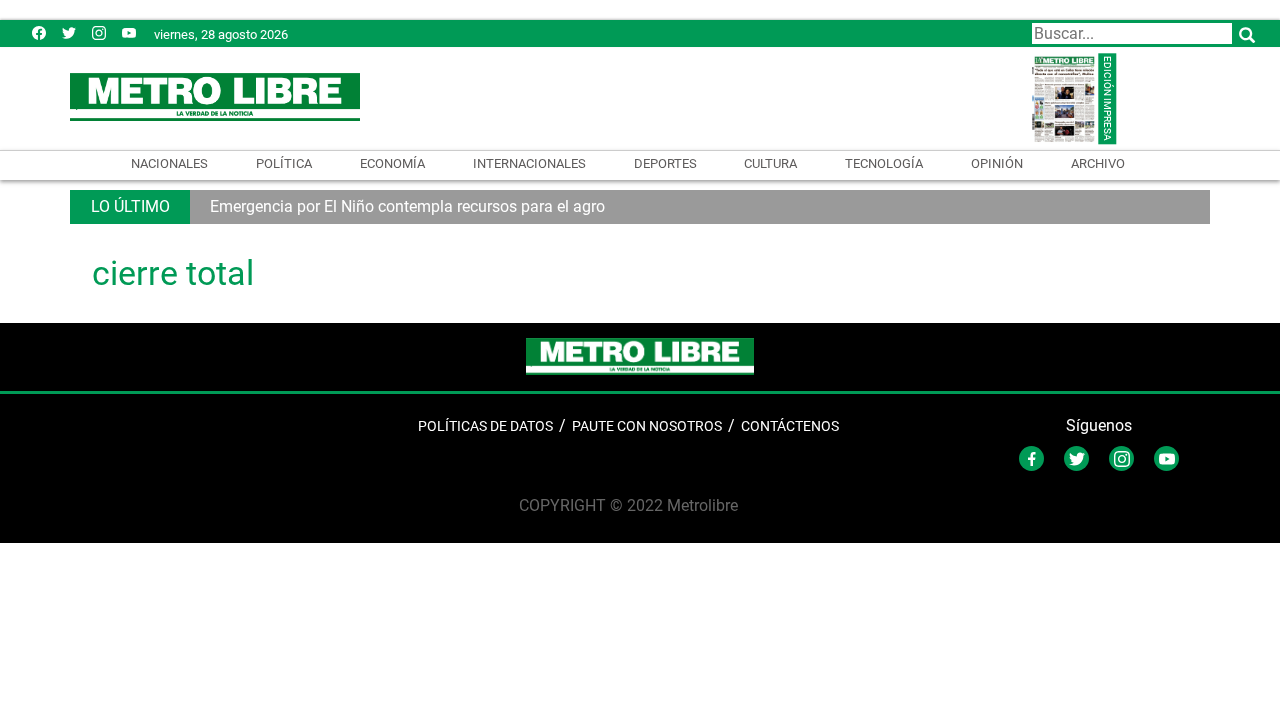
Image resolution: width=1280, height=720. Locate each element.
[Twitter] (69, 32)
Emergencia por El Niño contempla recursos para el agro (407, 206)
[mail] (99, 32)
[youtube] (129, 32)
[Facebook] (39, 32)
